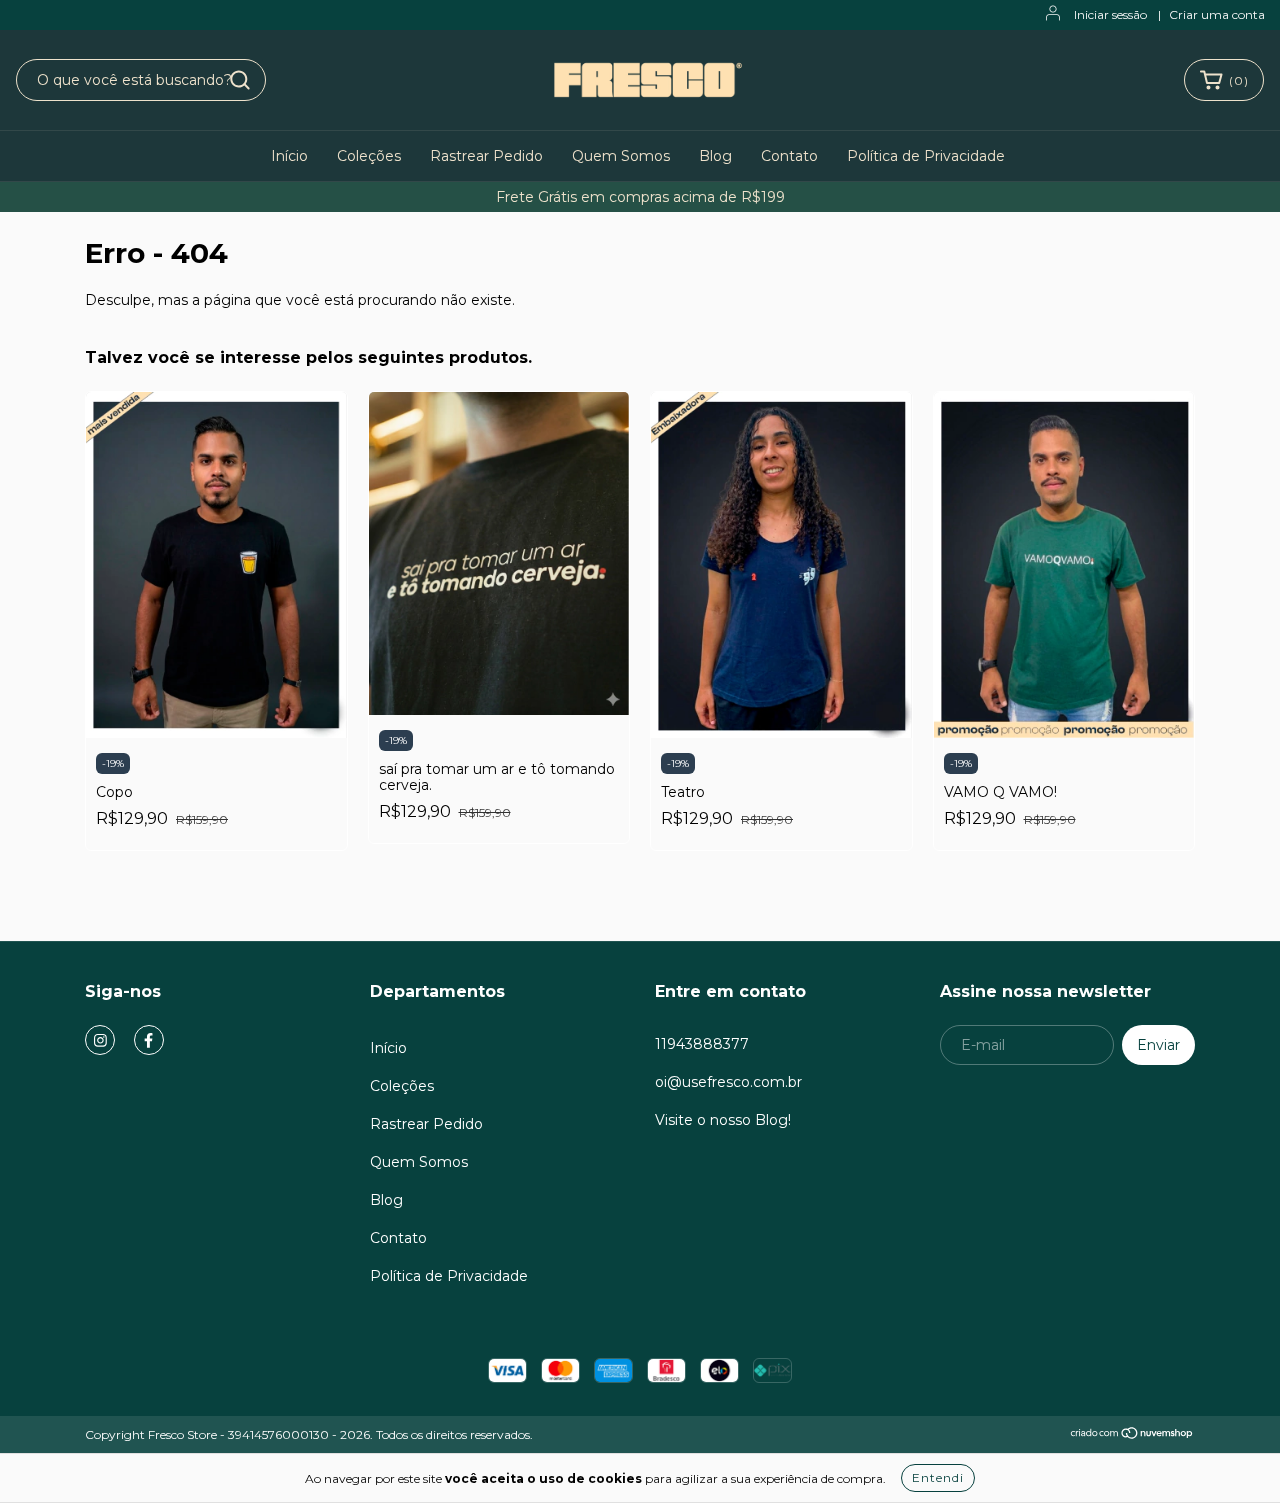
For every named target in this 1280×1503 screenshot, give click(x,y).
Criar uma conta (1217, 14)
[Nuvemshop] (1132, 1435)
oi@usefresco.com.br (728, 1082)
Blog (715, 156)
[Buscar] (240, 80)
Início (289, 156)
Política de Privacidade (926, 156)
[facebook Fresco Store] (149, 1040)
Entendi (938, 1477)
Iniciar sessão (1110, 14)
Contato (789, 156)
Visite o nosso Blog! (723, 1120)
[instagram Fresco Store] (100, 1040)
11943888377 (702, 1044)
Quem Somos (621, 156)
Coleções (369, 156)
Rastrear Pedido (486, 156)
